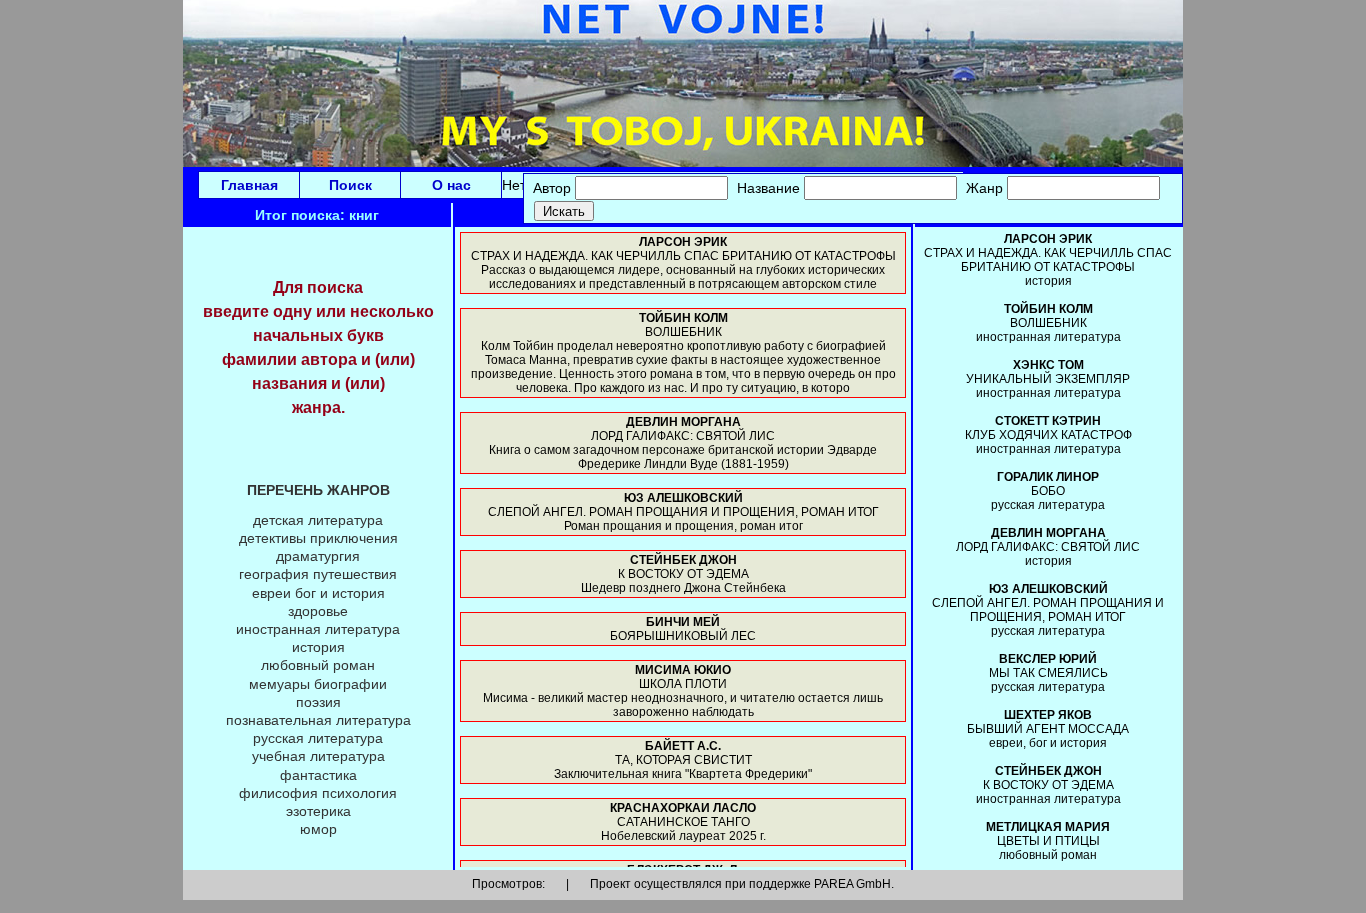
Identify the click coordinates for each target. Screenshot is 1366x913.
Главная (249, 185)
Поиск (350, 185)
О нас (451, 185)
